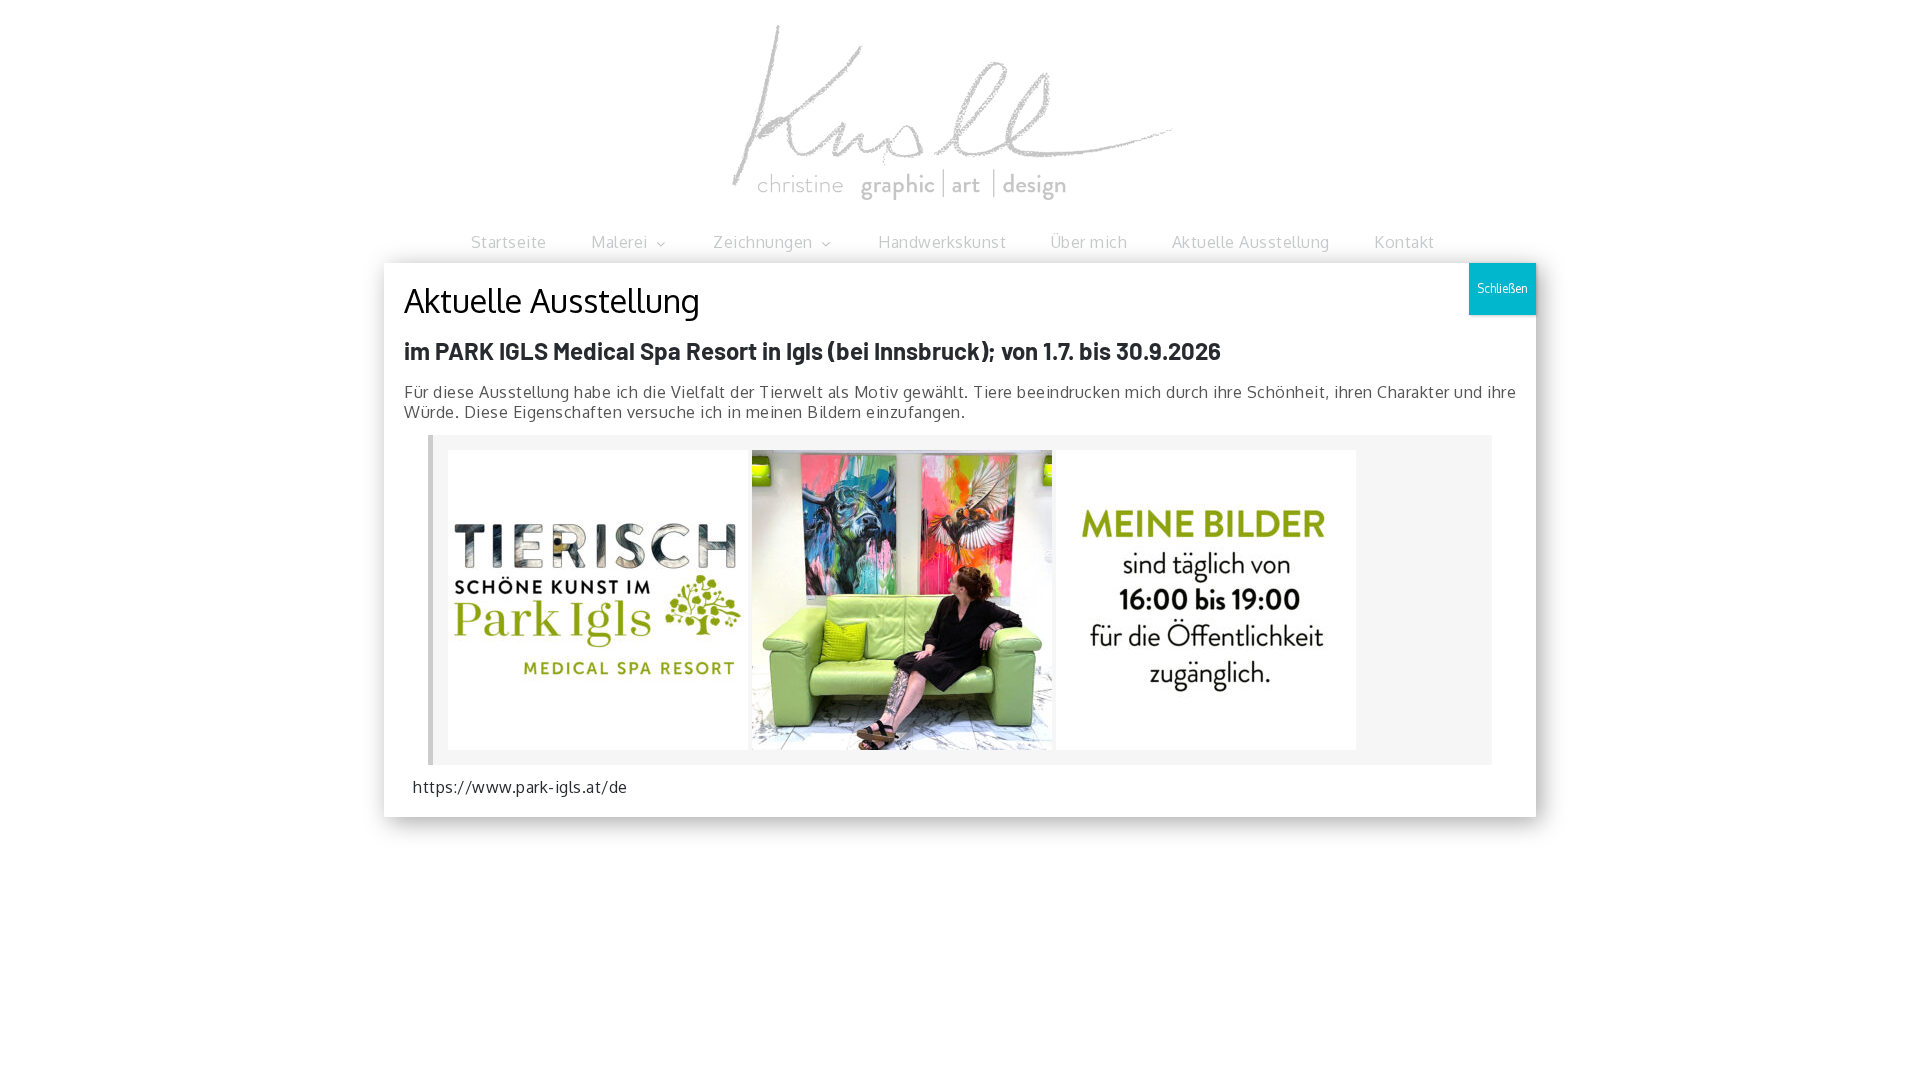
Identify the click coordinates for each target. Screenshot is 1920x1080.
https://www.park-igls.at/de (520, 787)
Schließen (1502, 288)
